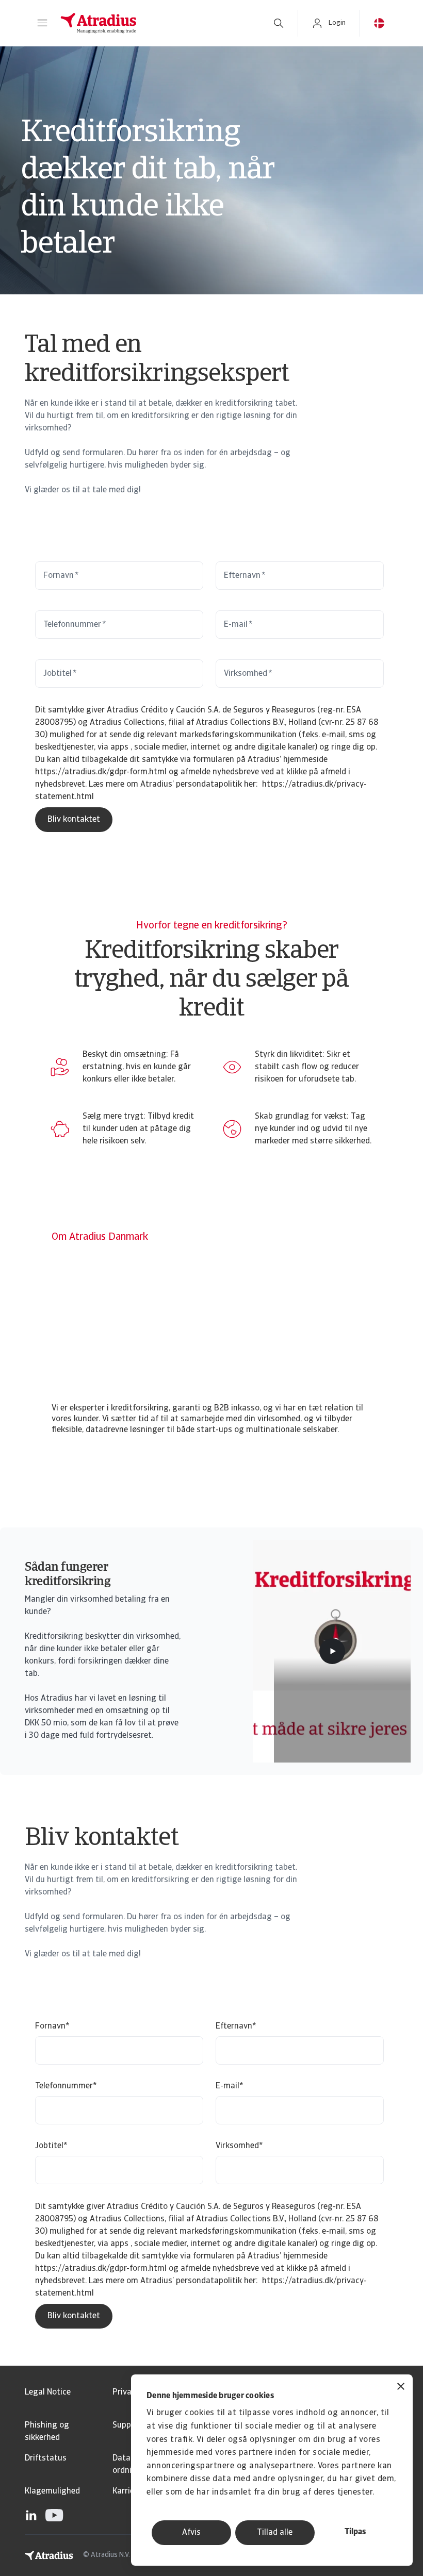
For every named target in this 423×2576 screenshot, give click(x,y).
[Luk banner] (401, 2388)
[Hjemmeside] (156, 23)
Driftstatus (46, 2458)
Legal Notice (48, 2392)
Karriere (127, 2491)
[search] (279, 23)
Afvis (191, 2533)
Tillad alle (275, 2533)
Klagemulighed (52, 2491)
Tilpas (355, 2532)
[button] (42, 23)
